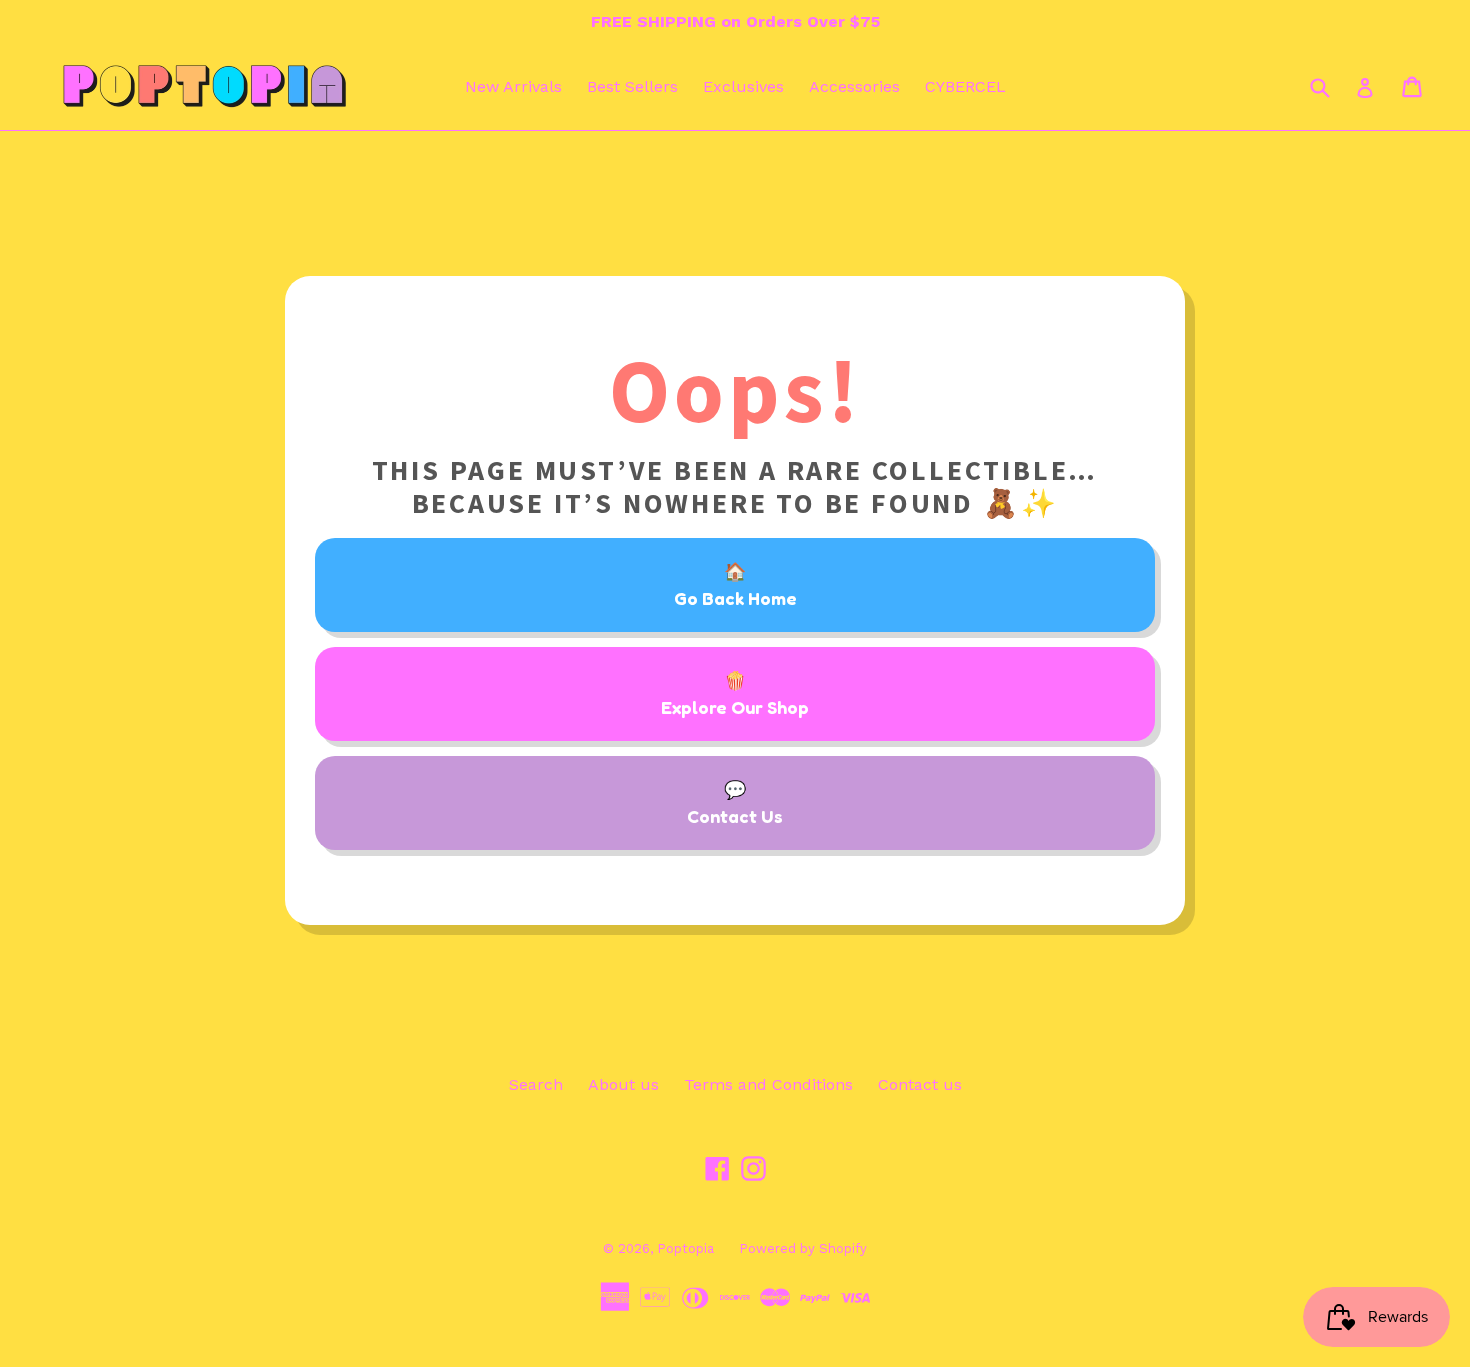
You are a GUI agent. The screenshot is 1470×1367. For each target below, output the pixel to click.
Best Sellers (632, 86)
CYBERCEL (965, 86)
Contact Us (735, 816)
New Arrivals (513, 86)
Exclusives (743, 86)
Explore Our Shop (735, 707)
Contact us (920, 1084)
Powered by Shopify (803, 1248)
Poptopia (685, 1248)
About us (623, 1084)
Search (536, 1084)
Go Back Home (735, 598)
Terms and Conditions (768, 1084)
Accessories (854, 86)
